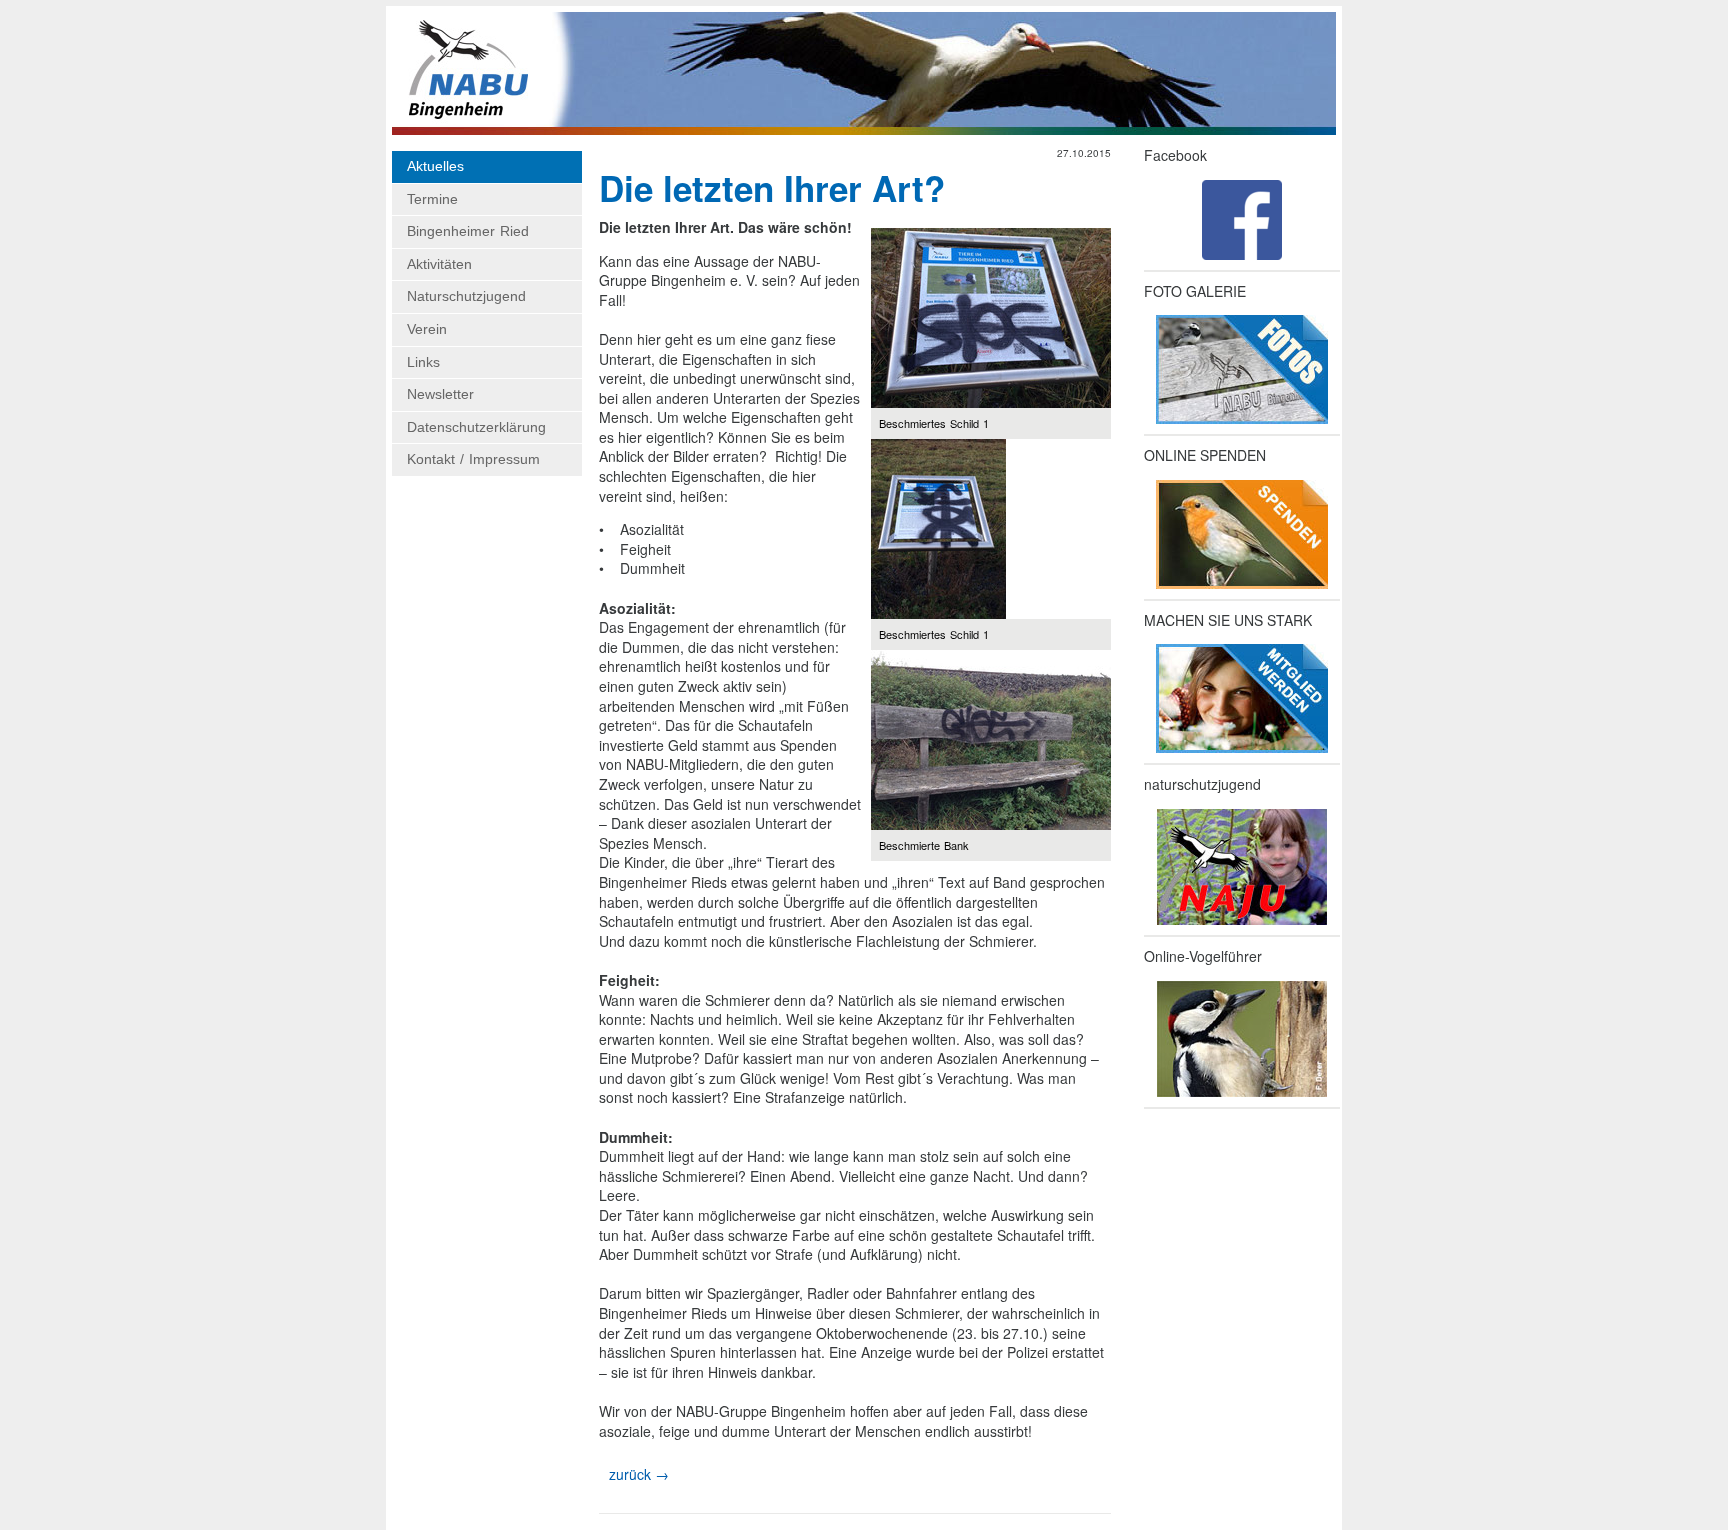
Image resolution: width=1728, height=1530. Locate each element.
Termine (432, 199)
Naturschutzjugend (466, 296)
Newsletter (440, 394)
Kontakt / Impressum (473, 459)
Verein (427, 329)
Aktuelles (435, 166)
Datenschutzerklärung (476, 427)
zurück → (639, 1474)
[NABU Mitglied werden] (1242, 698)
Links (423, 362)
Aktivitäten (439, 264)
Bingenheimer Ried (468, 231)
